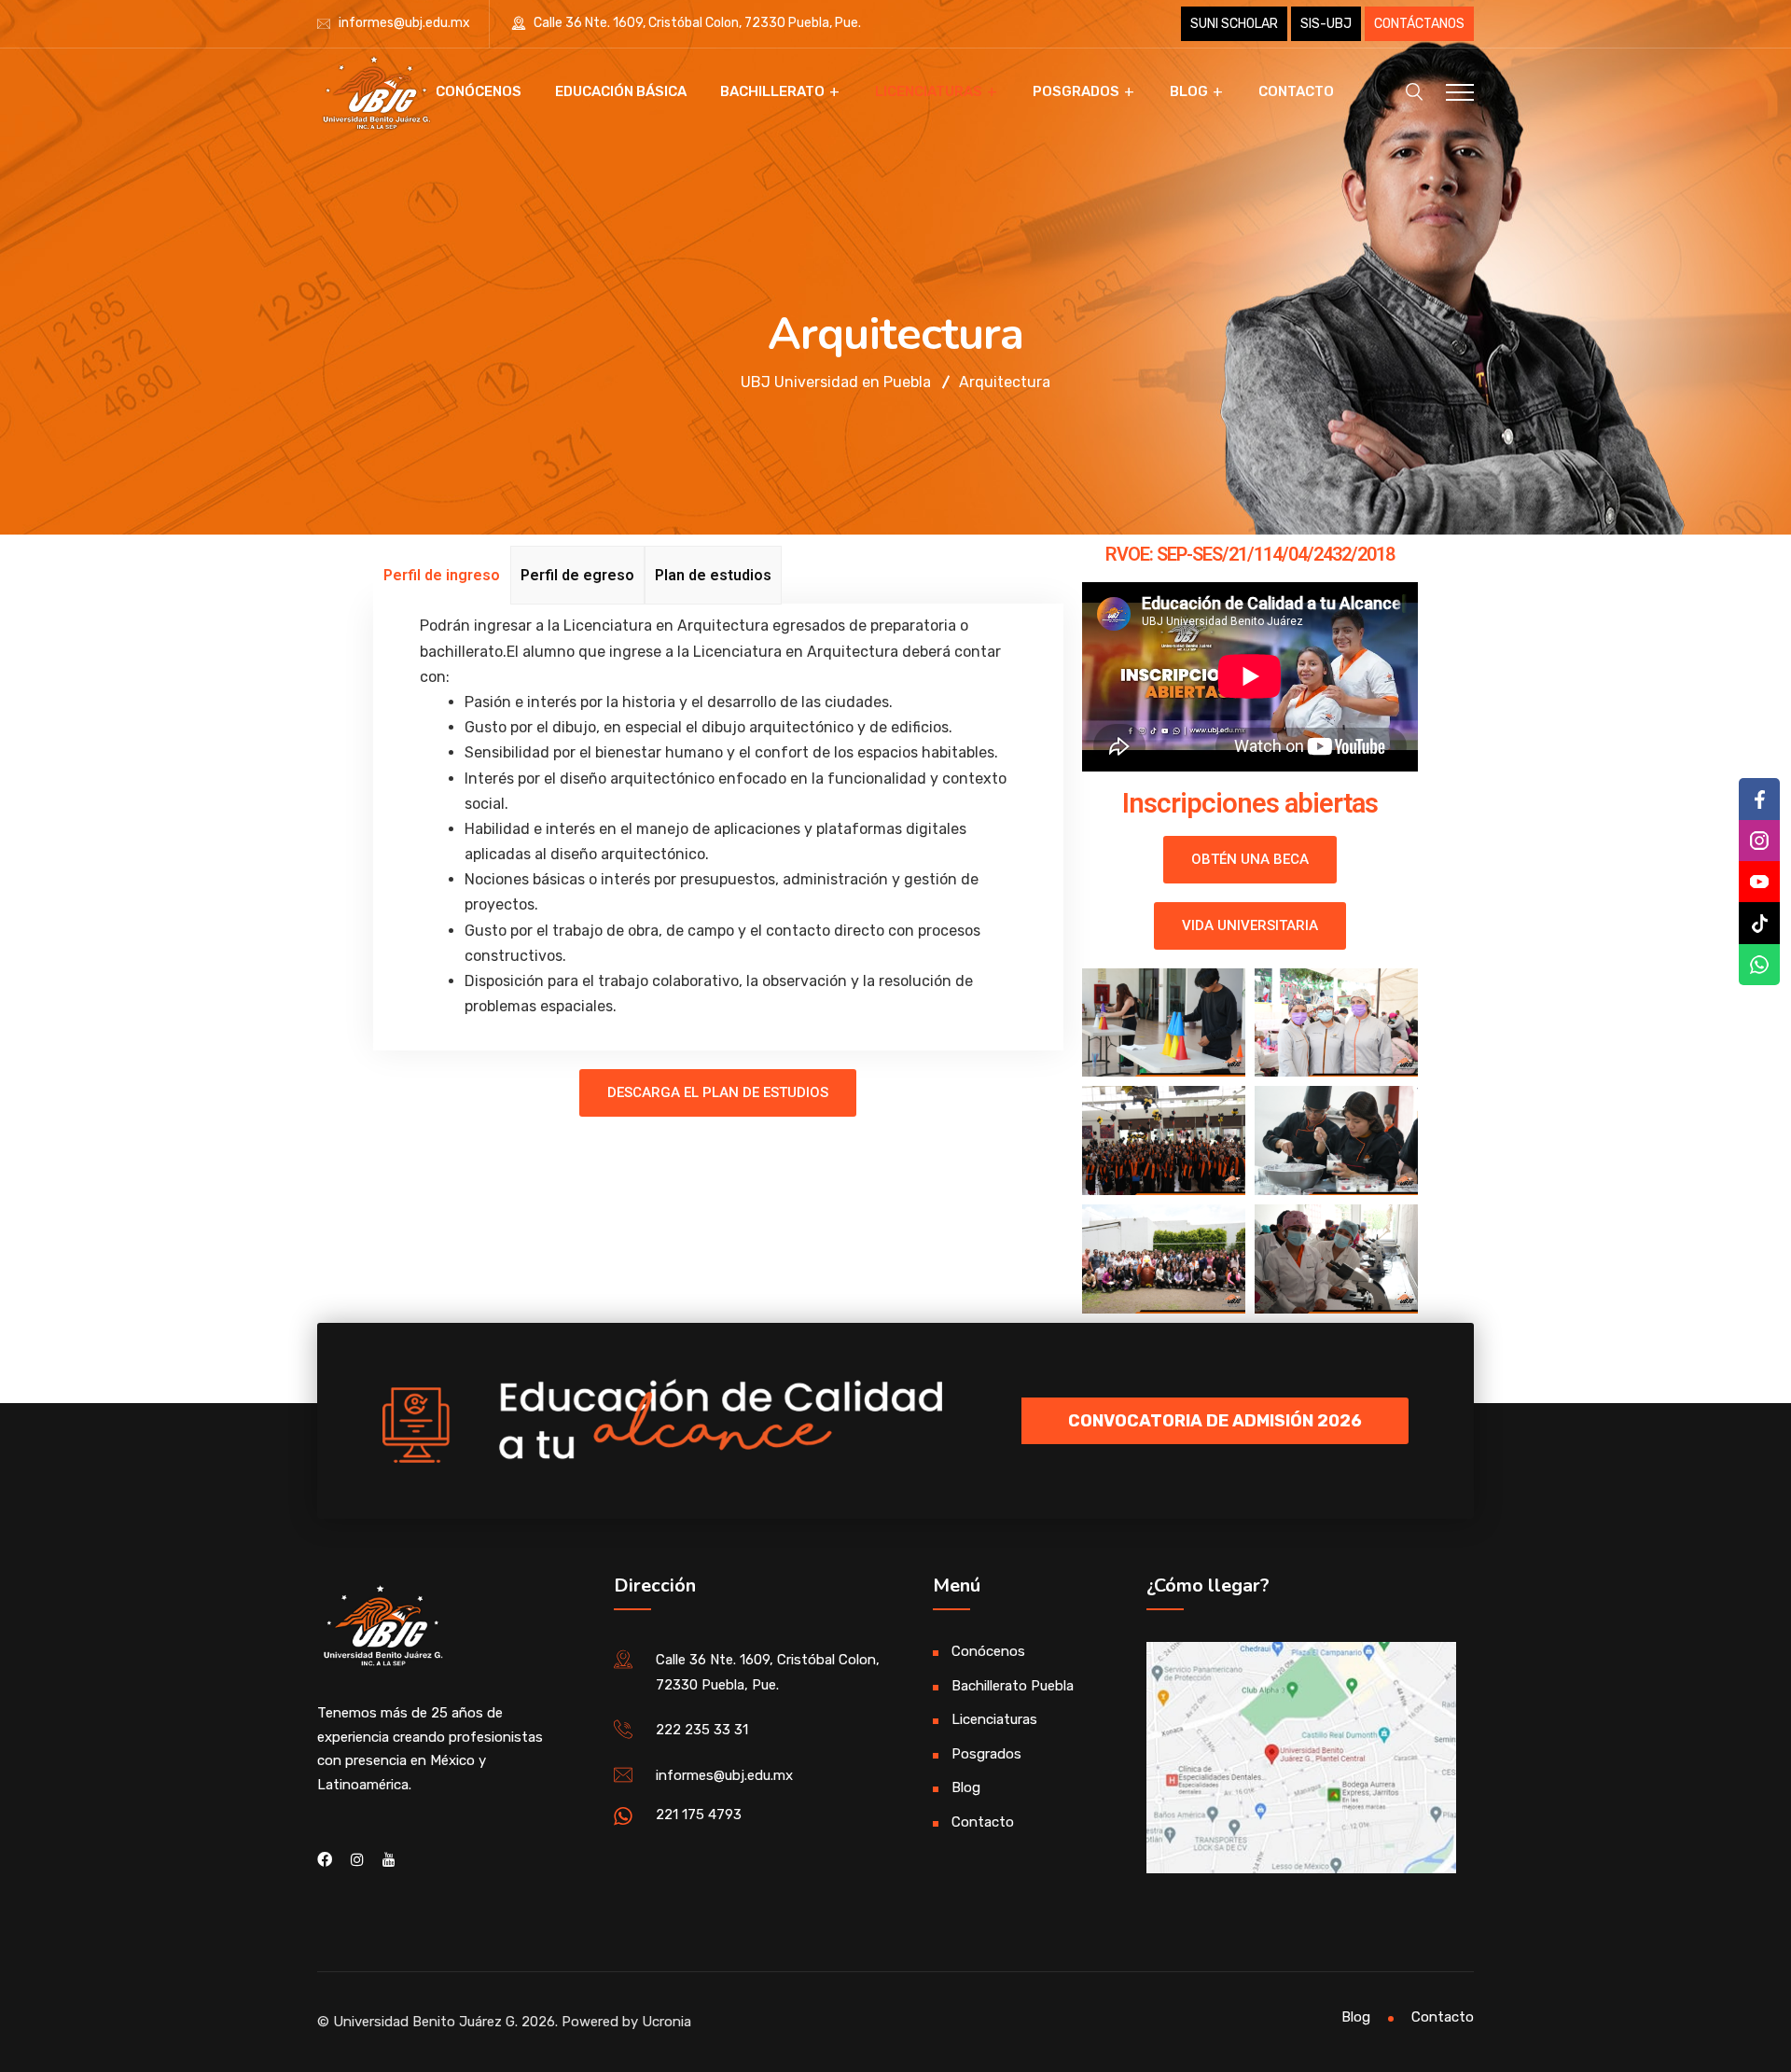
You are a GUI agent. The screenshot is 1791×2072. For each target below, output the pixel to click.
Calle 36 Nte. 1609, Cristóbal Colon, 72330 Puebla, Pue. (696, 23)
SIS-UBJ (1326, 24)
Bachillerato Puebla (1013, 1686)
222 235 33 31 (702, 1730)
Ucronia (666, 2022)
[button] (718, 1093)
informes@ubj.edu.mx (404, 23)
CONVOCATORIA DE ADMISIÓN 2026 (1215, 1421)
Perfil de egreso (577, 575)
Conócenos (479, 91)
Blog (1189, 91)
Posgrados (1076, 91)
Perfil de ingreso (442, 575)
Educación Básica (621, 91)
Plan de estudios (713, 575)
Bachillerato (772, 91)
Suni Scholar (1234, 24)
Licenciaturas (929, 91)
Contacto (1296, 91)
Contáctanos (1419, 24)
